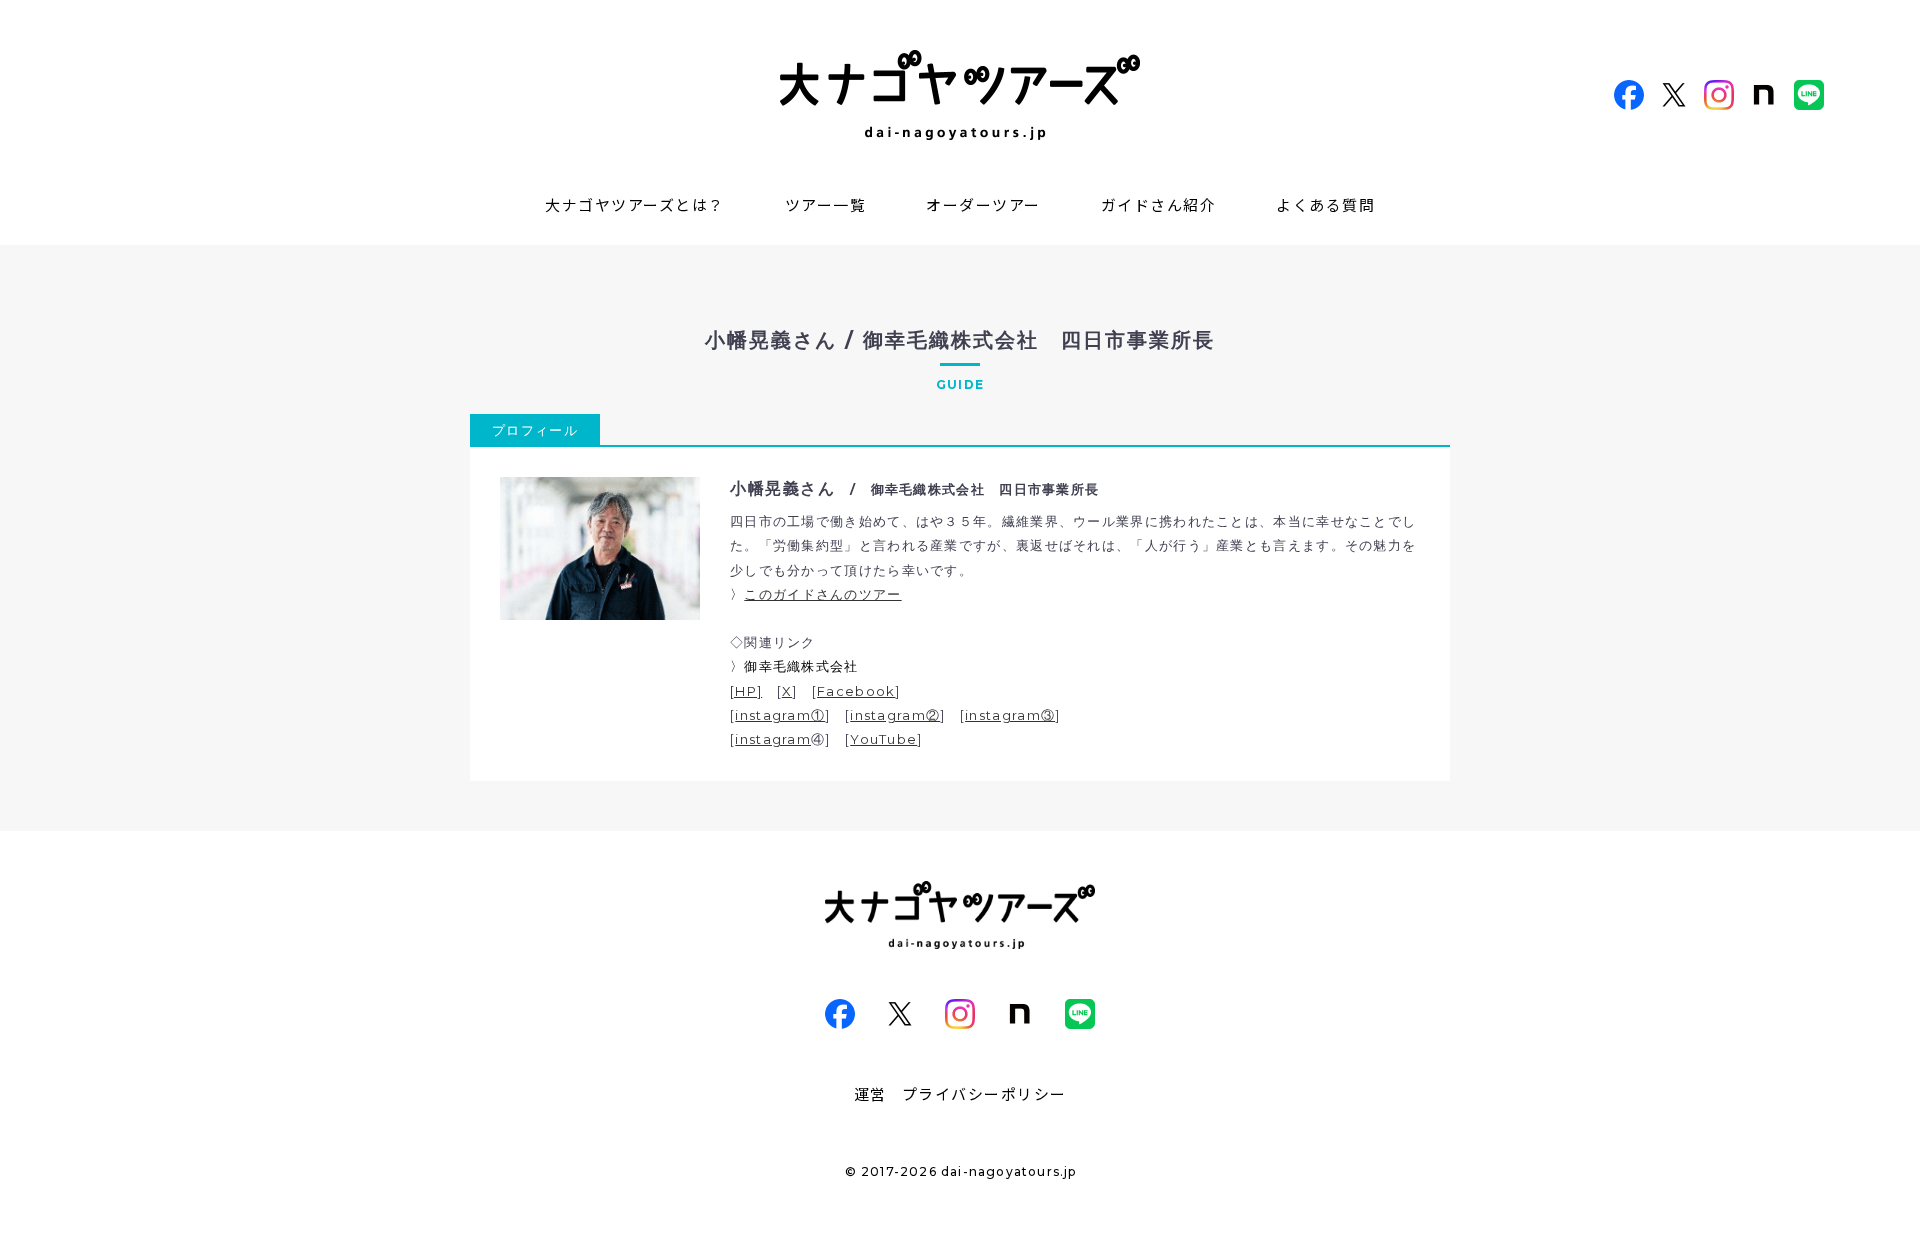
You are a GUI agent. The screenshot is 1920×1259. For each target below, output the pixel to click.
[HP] (746, 691)
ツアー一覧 (826, 204)
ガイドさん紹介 (1159, 204)
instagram (773, 739)
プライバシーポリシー (984, 1093)
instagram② (895, 715)
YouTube (883, 739)
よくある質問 (1325, 204)
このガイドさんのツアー (822, 594)
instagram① (780, 715)
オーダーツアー (983, 204)
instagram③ (1010, 715)
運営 (870, 1093)
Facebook (856, 691)
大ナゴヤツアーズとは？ (635, 204)
